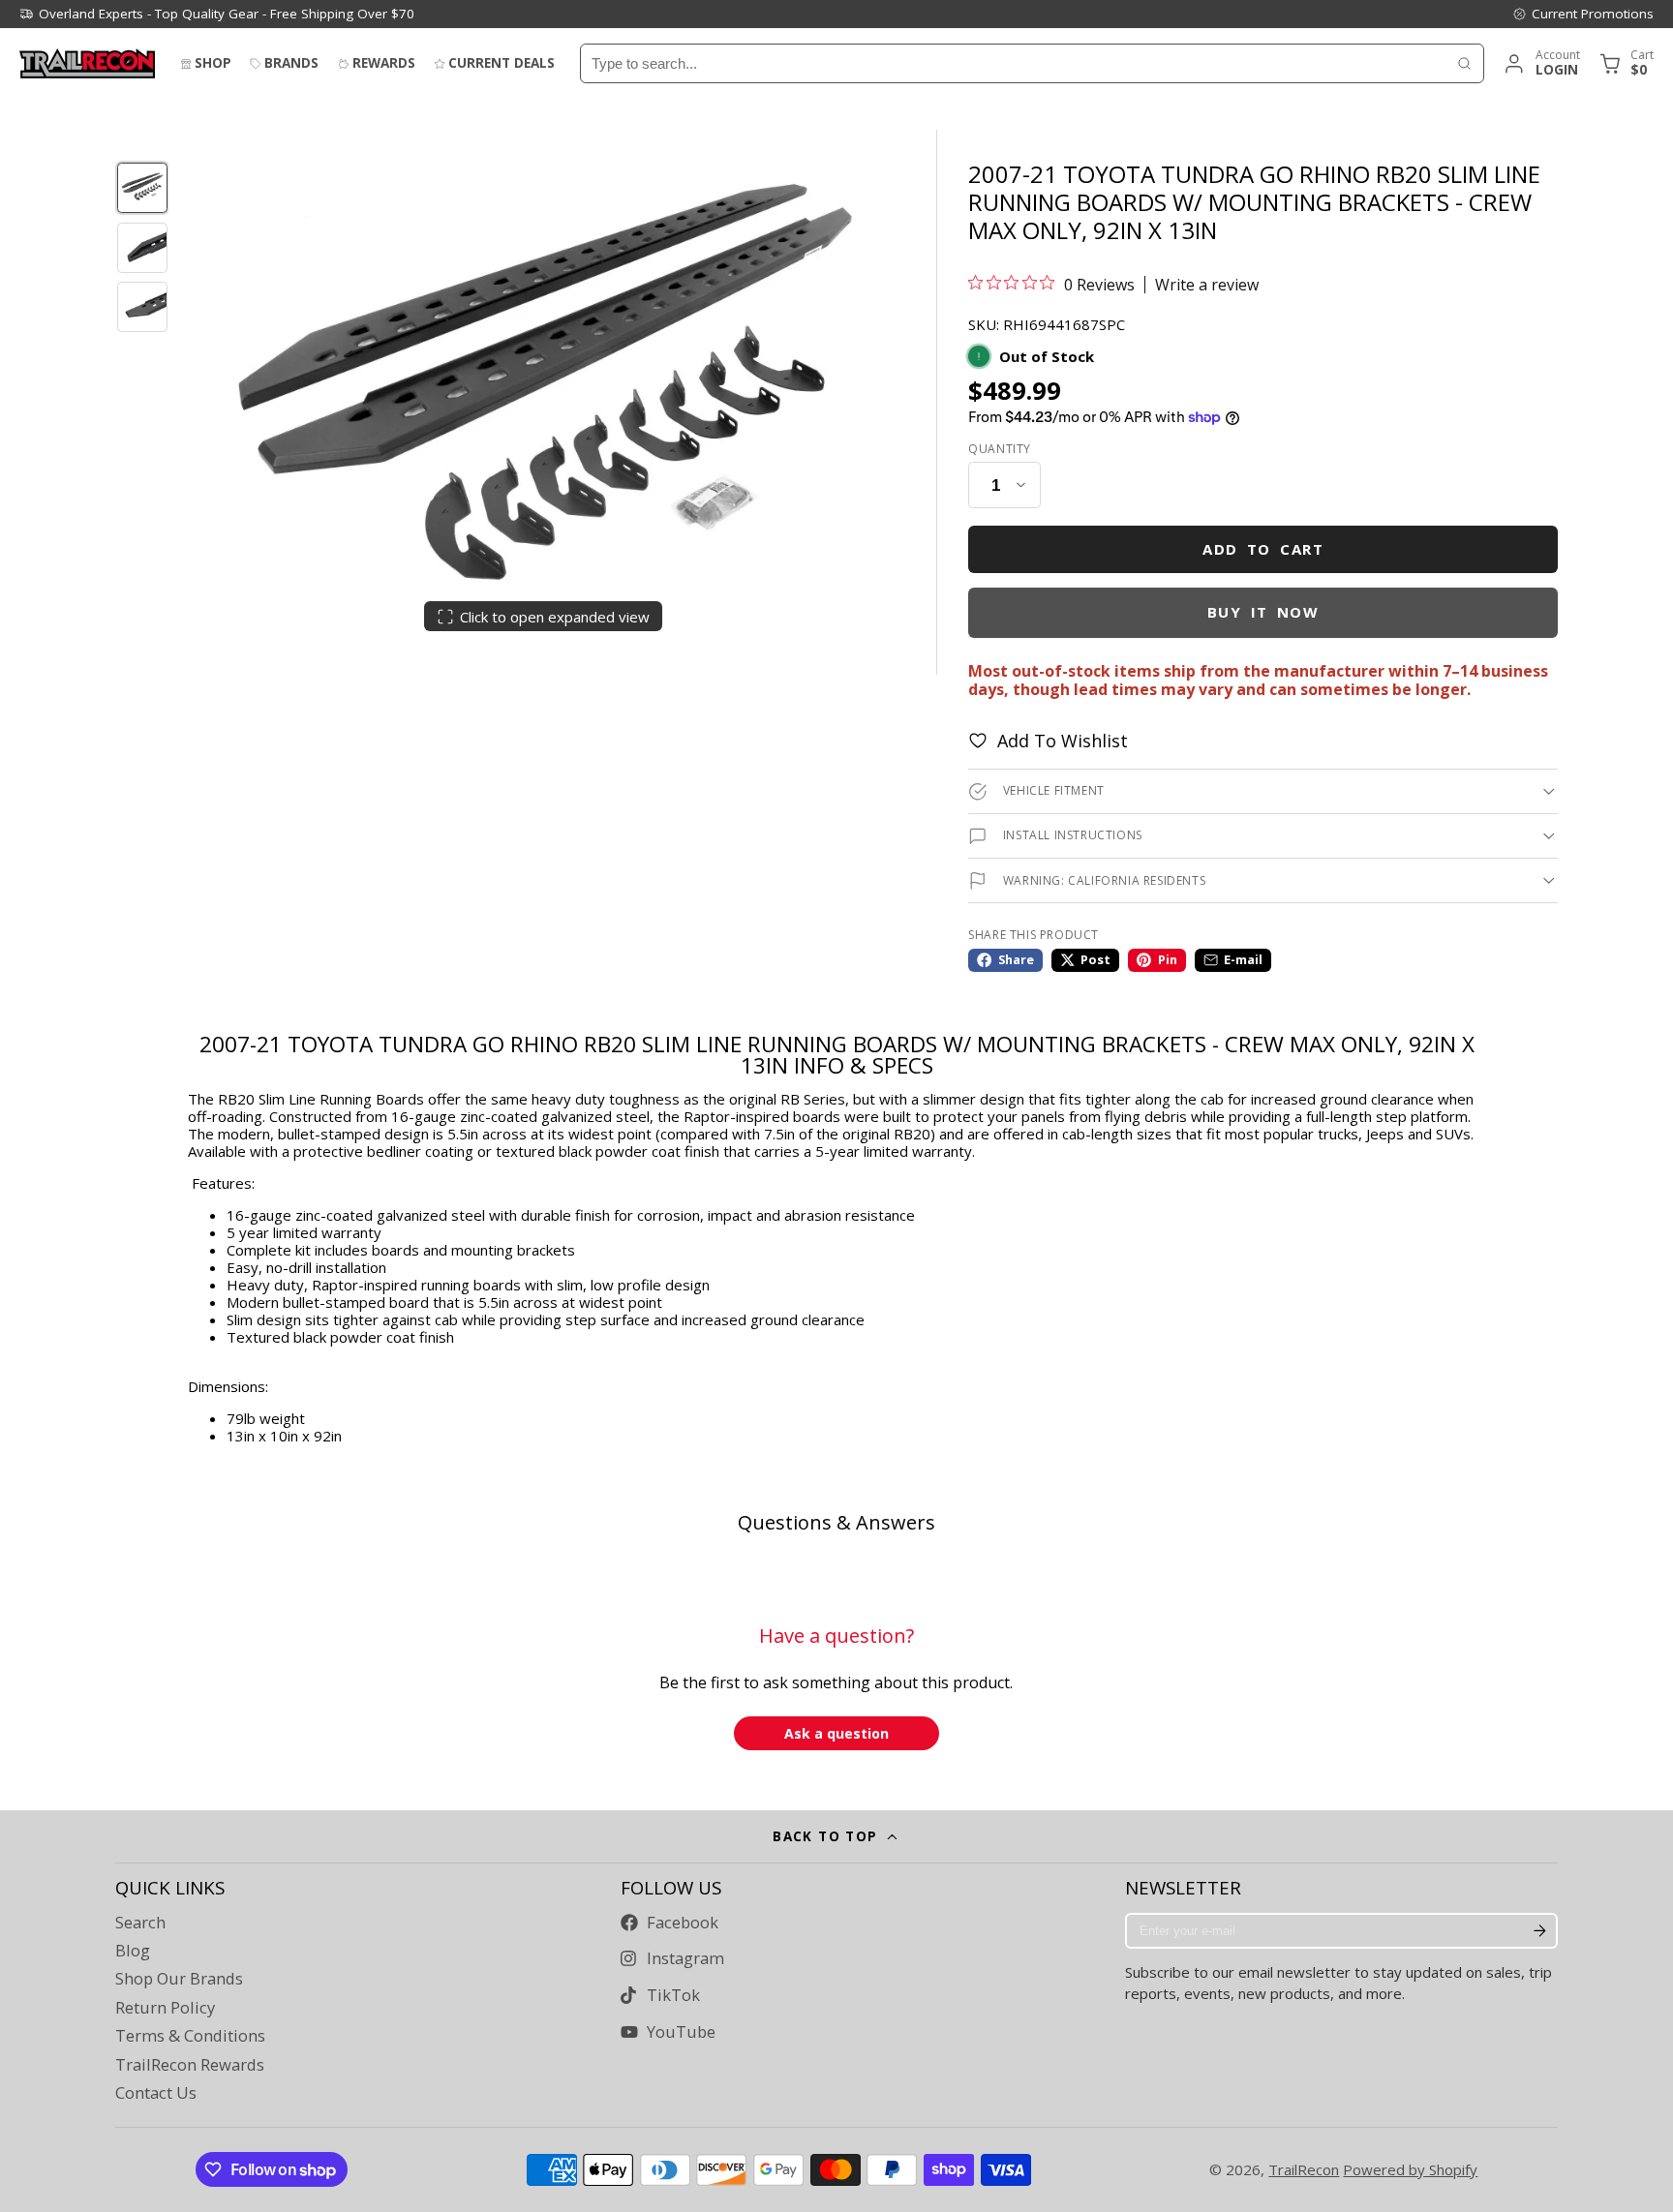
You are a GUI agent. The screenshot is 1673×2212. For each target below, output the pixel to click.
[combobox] (1013, 63)
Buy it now (1263, 612)
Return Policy (165, 2008)
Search (140, 1923)
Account (1541, 63)
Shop (213, 63)
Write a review (1207, 285)
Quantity (1000, 449)
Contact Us (156, 2093)
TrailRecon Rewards (190, 2065)
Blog (133, 1951)
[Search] (1464, 63)
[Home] (87, 63)
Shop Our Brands (179, 1979)
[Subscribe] (1539, 1931)
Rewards (384, 63)
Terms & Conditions (190, 2036)
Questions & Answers (836, 1522)
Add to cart (1263, 549)
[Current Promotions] (1583, 14)
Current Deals (502, 63)
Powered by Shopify (1410, 2169)
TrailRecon (1304, 2169)
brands (291, 63)
